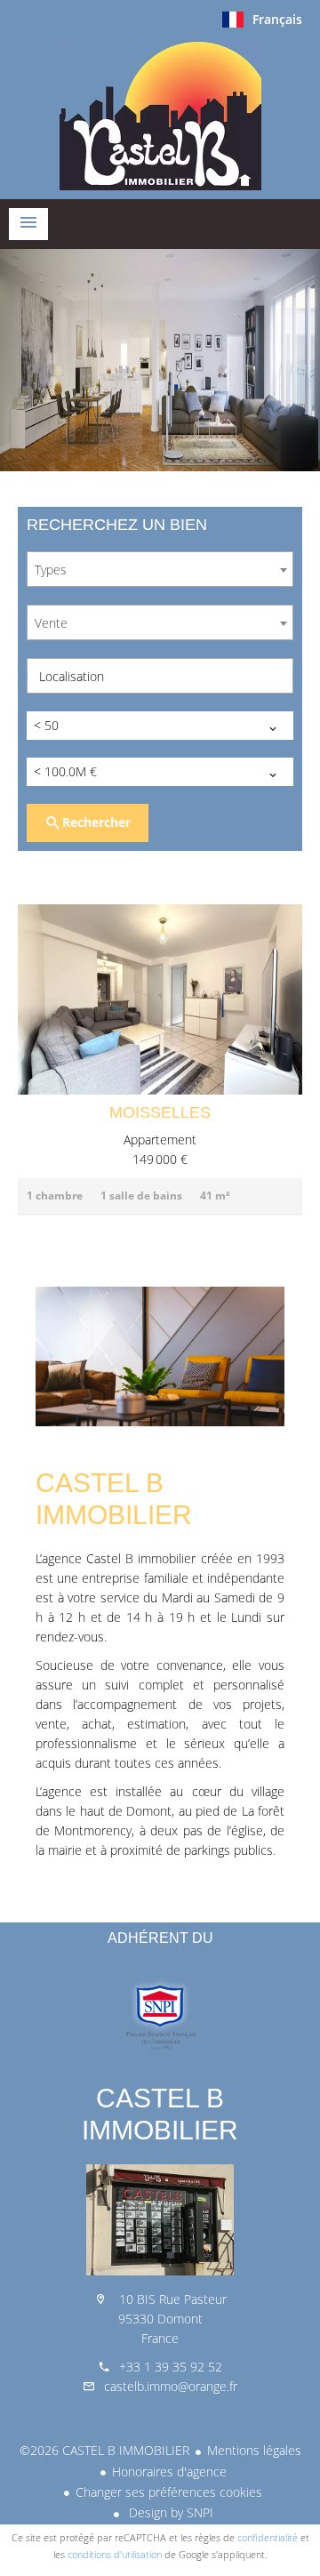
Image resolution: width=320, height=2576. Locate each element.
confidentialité (268, 2537)
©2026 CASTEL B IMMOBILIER (104, 2450)
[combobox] (160, 569)
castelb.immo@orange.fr (171, 2386)
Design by (169, 2512)
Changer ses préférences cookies (169, 2492)
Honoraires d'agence (169, 2472)
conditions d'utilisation (115, 2554)
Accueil (160, 115)
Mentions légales (254, 2450)
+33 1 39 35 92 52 (171, 2367)
